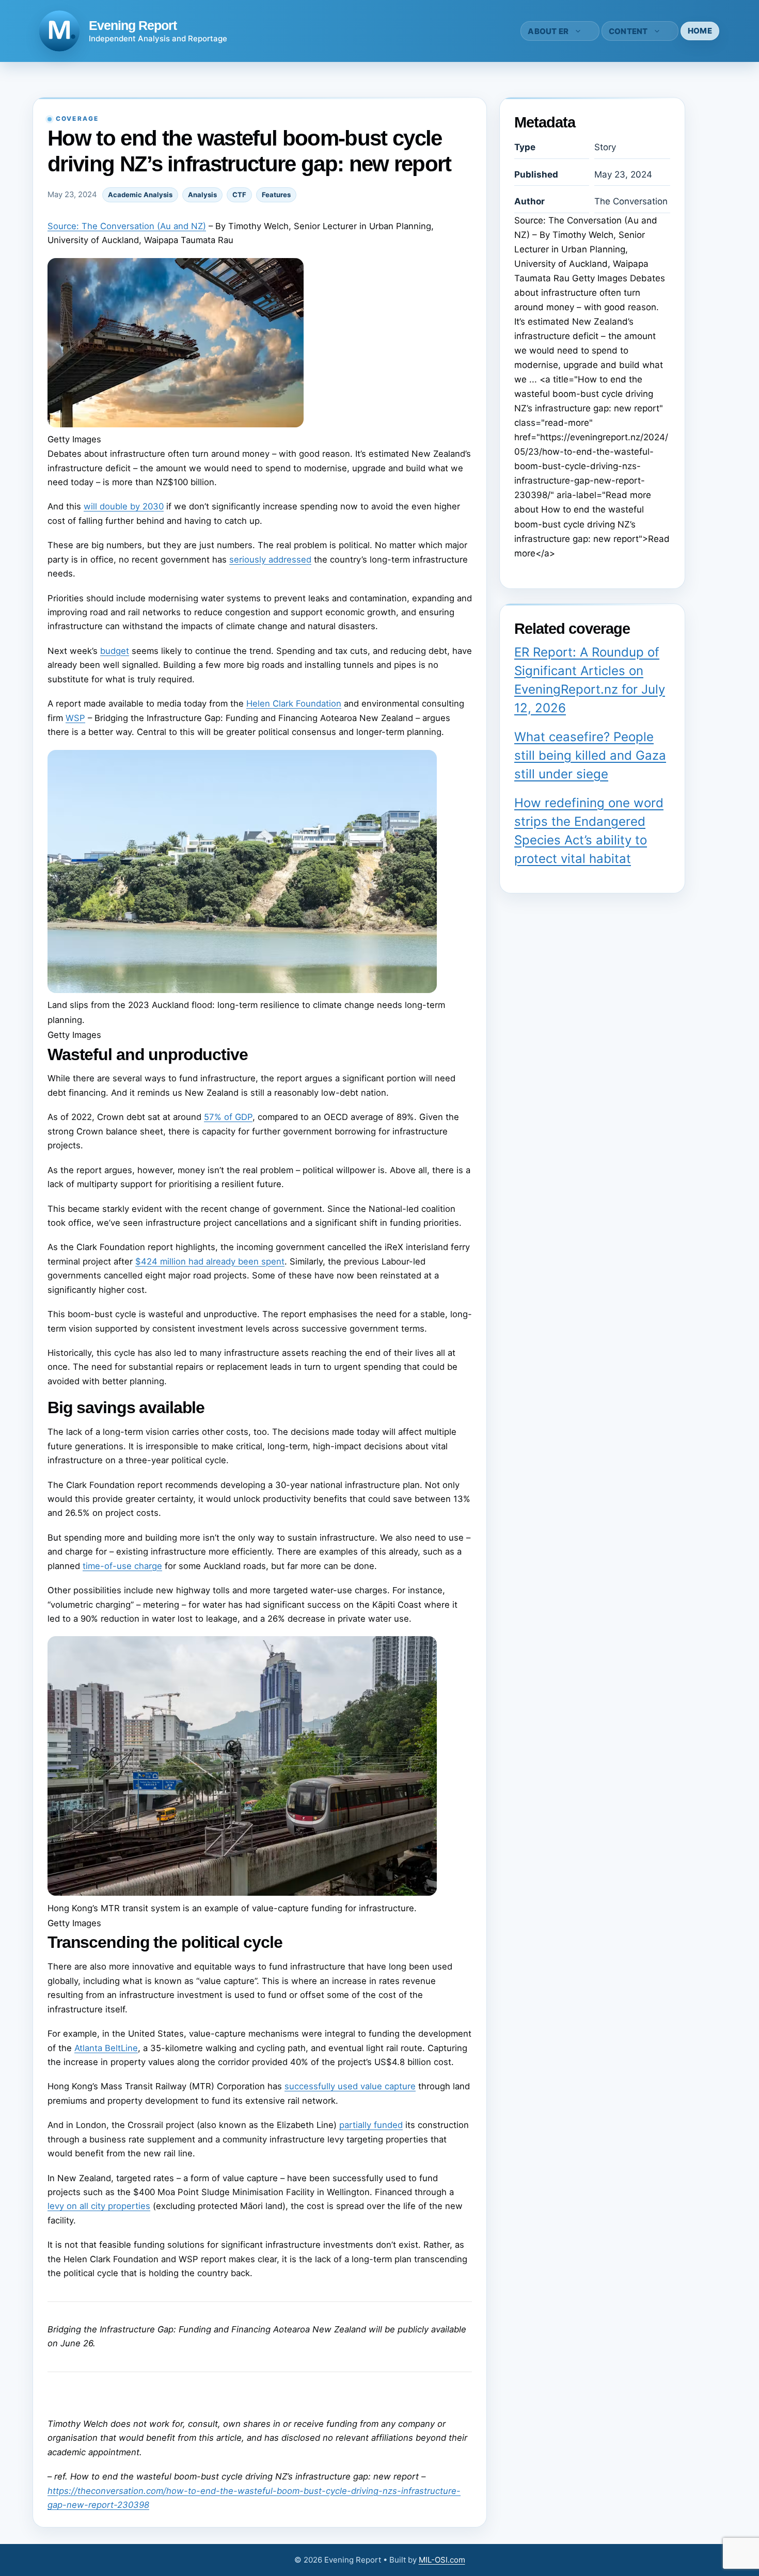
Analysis (202, 195)
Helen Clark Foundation (294, 703)
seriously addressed (270, 559)
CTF (239, 195)
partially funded (371, 2125)
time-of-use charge (122, 1566)
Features (276, 195)
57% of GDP (228, 1117)
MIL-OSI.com (442, 2560)
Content (628, 31)
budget (115, 651)
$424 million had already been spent (210, 1261)
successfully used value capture (350, 2086)
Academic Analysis (140, 195)
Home (700, 31)
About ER (548, 31)
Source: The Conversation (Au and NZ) (127, 226)
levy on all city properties (99, 2206)
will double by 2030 (124, 506)
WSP (75, 718)
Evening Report (133, 25)
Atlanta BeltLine (106, 2048)
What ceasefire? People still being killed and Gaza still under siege (590, 755)
